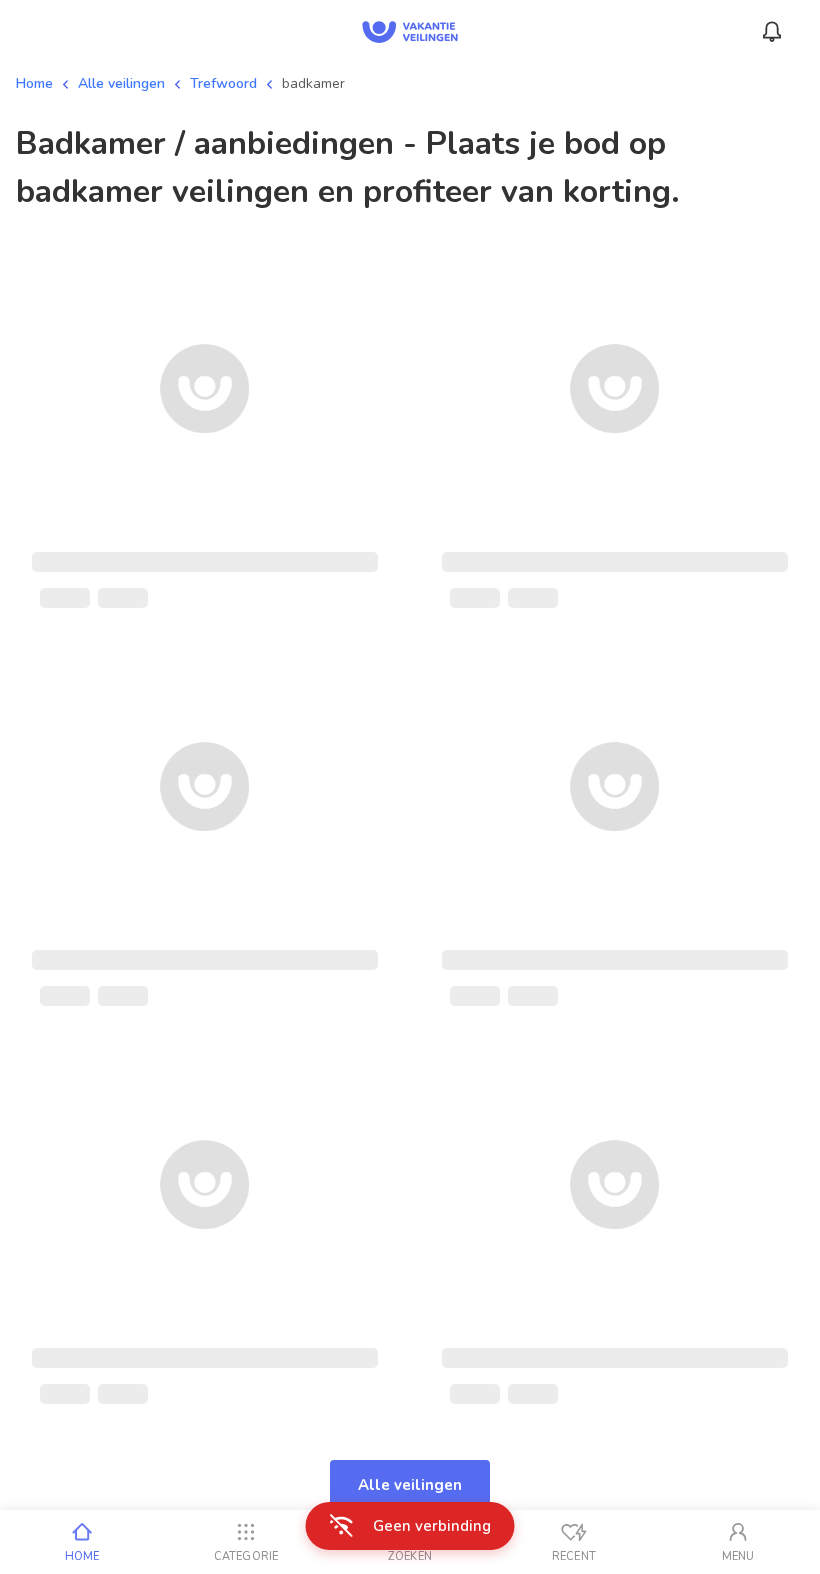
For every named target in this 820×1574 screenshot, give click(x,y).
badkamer (313, 83)
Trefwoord (223, 83)
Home (34, 83)
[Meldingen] (772, 32)
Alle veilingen (121, 83)
